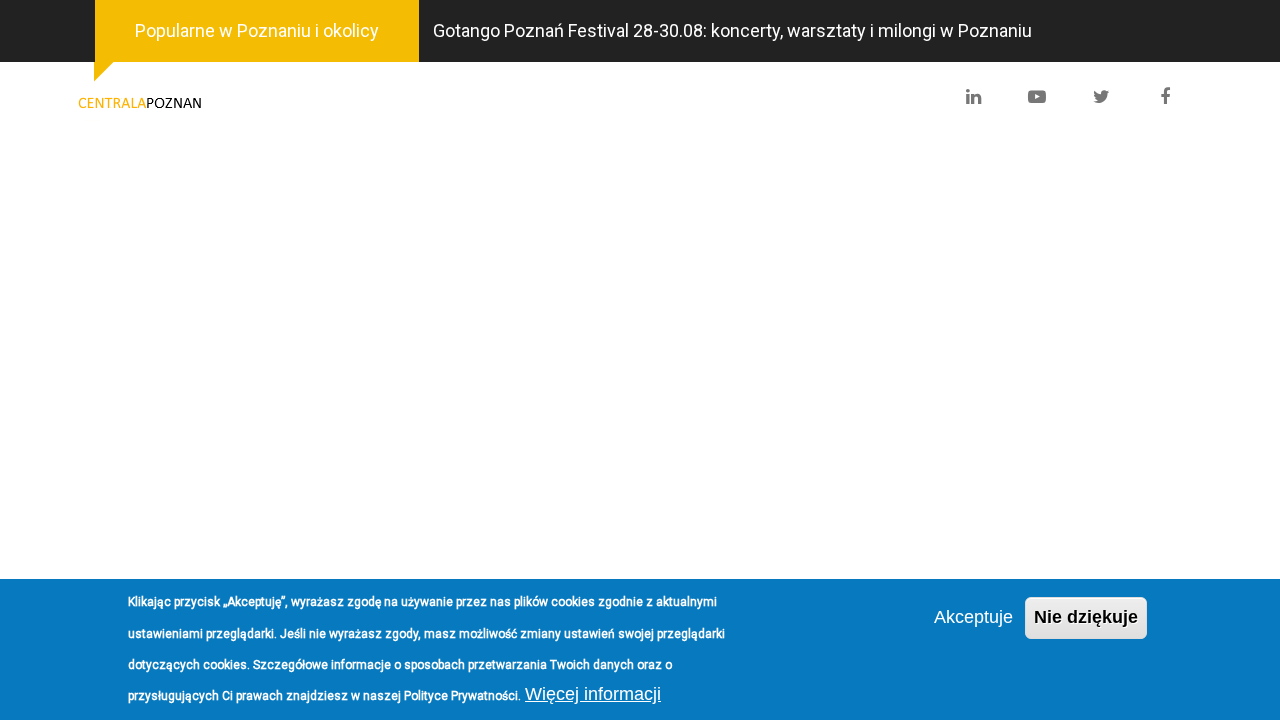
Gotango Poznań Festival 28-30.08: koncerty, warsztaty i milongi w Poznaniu (732, 30)
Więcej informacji (593, 694)
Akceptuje (973, 617)
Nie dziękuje (1086, 617)
